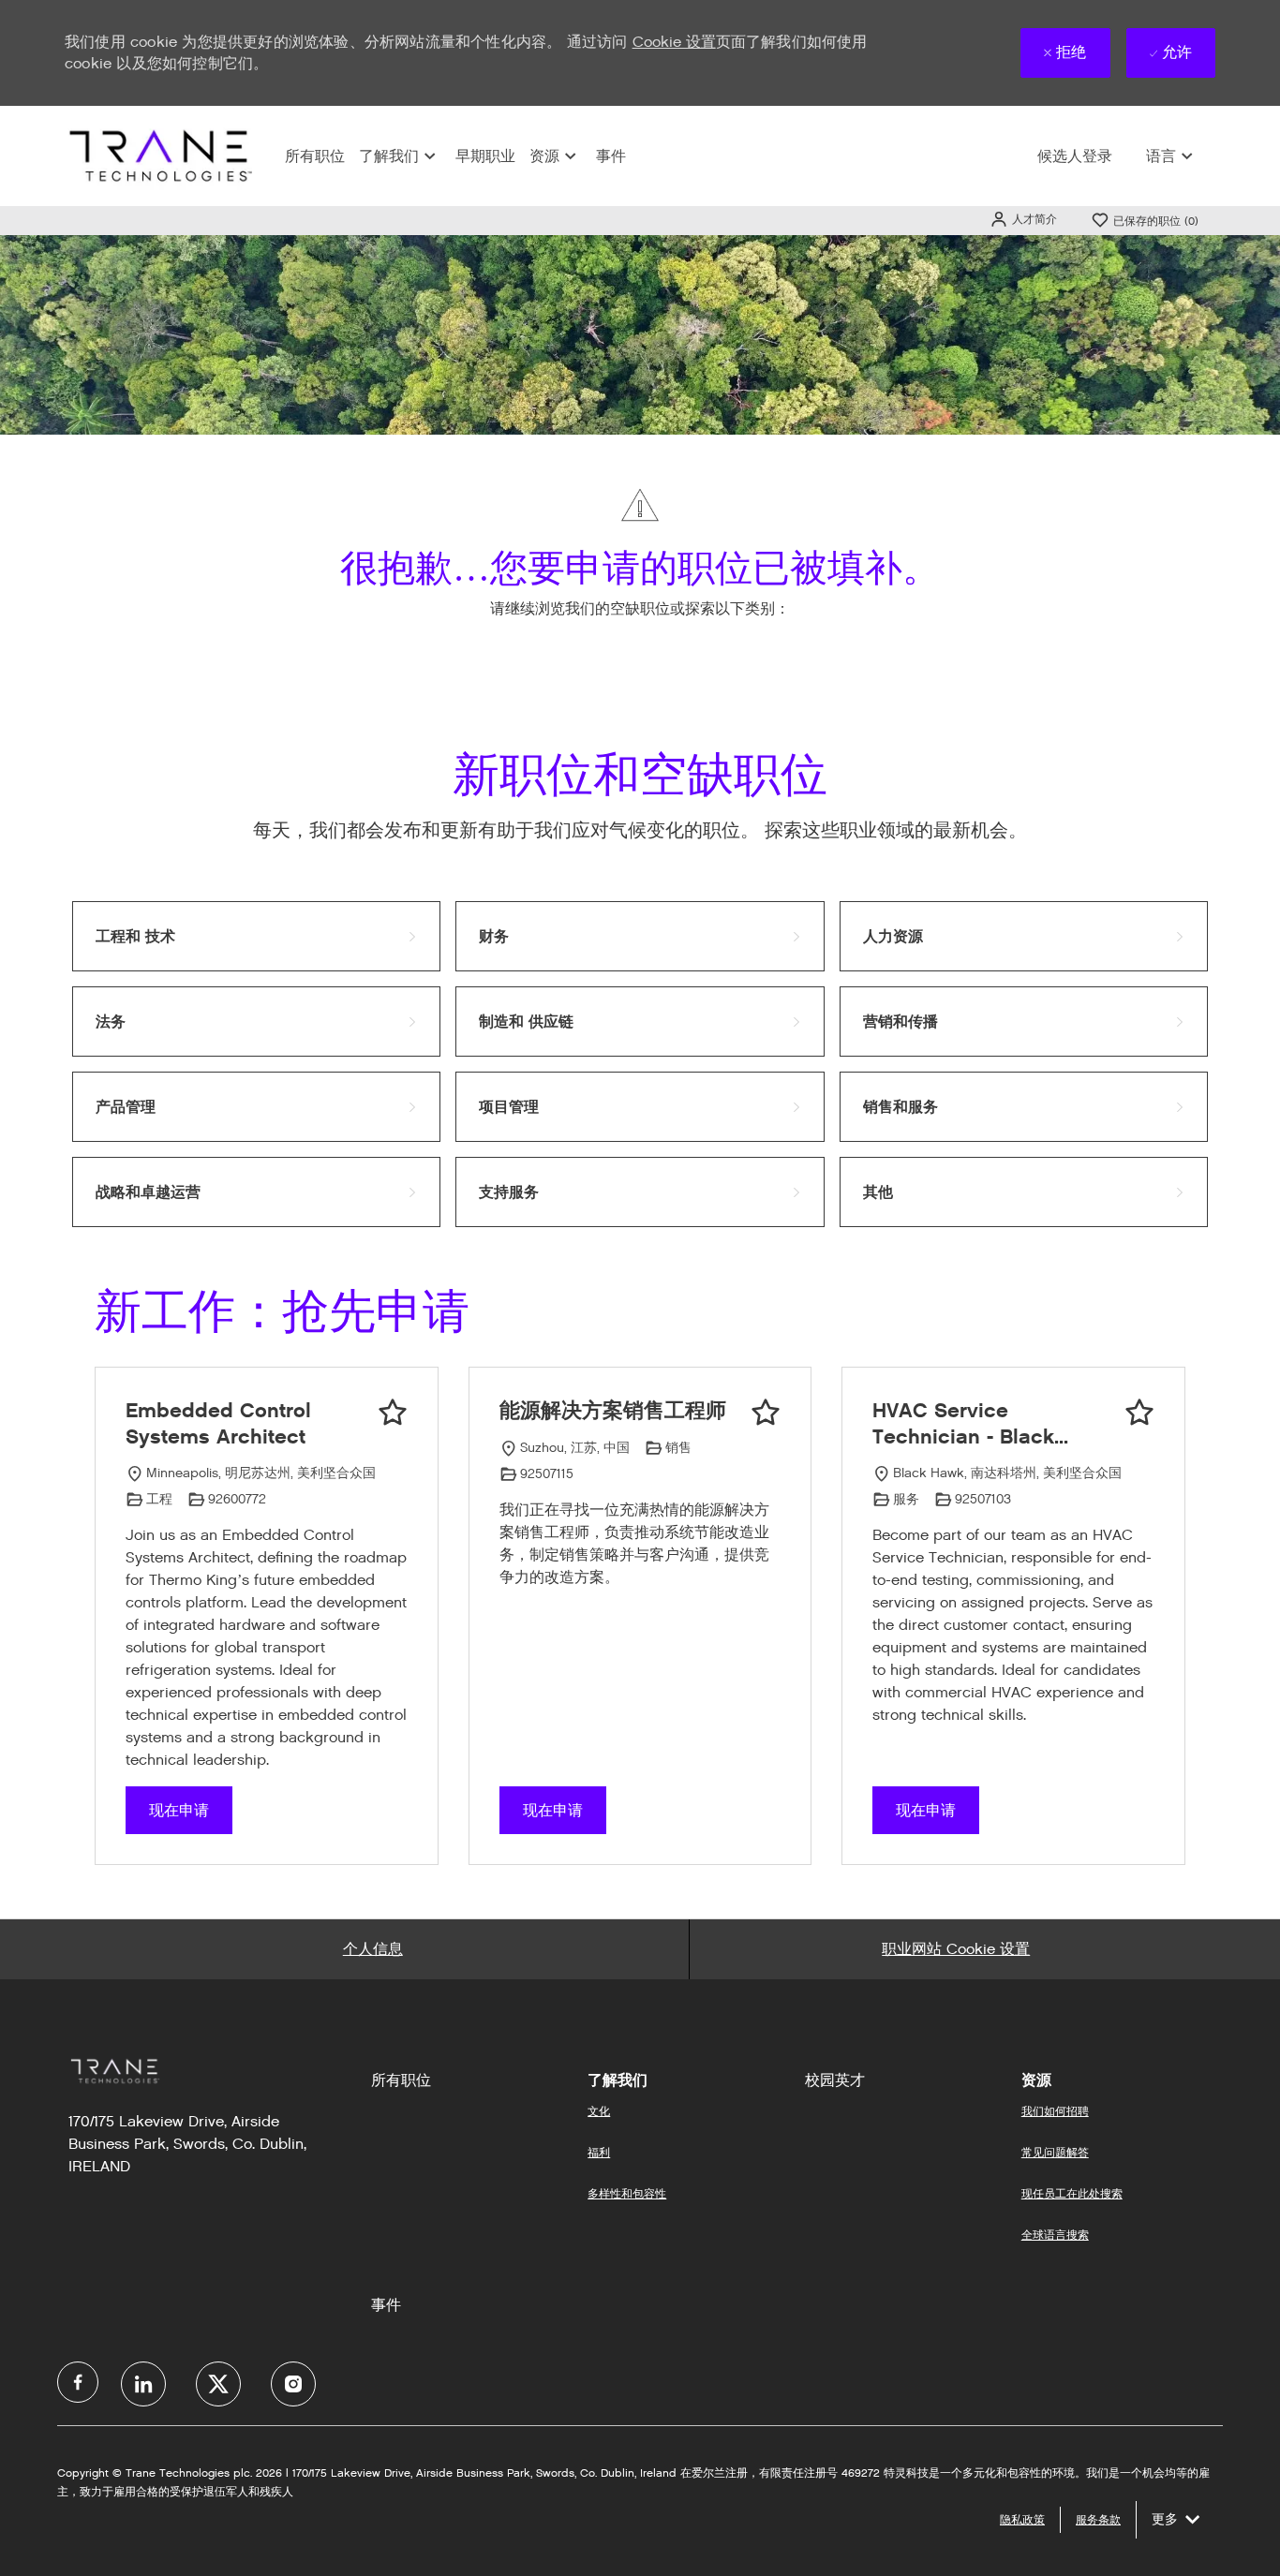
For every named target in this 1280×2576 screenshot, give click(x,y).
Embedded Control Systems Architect (218, 1423)
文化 (599, 2111)
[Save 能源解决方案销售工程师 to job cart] (766, 1413)
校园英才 (835, 2080)
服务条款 (1098, 2519)
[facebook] (78, 2382)
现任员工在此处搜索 (1072, 2193)
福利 (599, 2152)
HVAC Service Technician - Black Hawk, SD (963, 1423)
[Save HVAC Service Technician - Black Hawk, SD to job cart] (1139, 1413)
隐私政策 (1022, 2519)
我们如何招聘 (1055, 2111)
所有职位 (315, 156)
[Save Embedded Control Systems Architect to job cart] (393, 1413)
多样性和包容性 (627, 2193)
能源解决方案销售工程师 (613, 1410)
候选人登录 (1075, 156)
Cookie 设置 (674, 42)
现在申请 (179, 1810)
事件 (611, 156)
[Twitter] (218, 2384)
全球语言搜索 (1055, 2235)
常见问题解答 (1055, 2152)
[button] (1023, 219)
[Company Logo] (158, 155)
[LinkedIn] (143, 2384)
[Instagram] (293, 2384)
